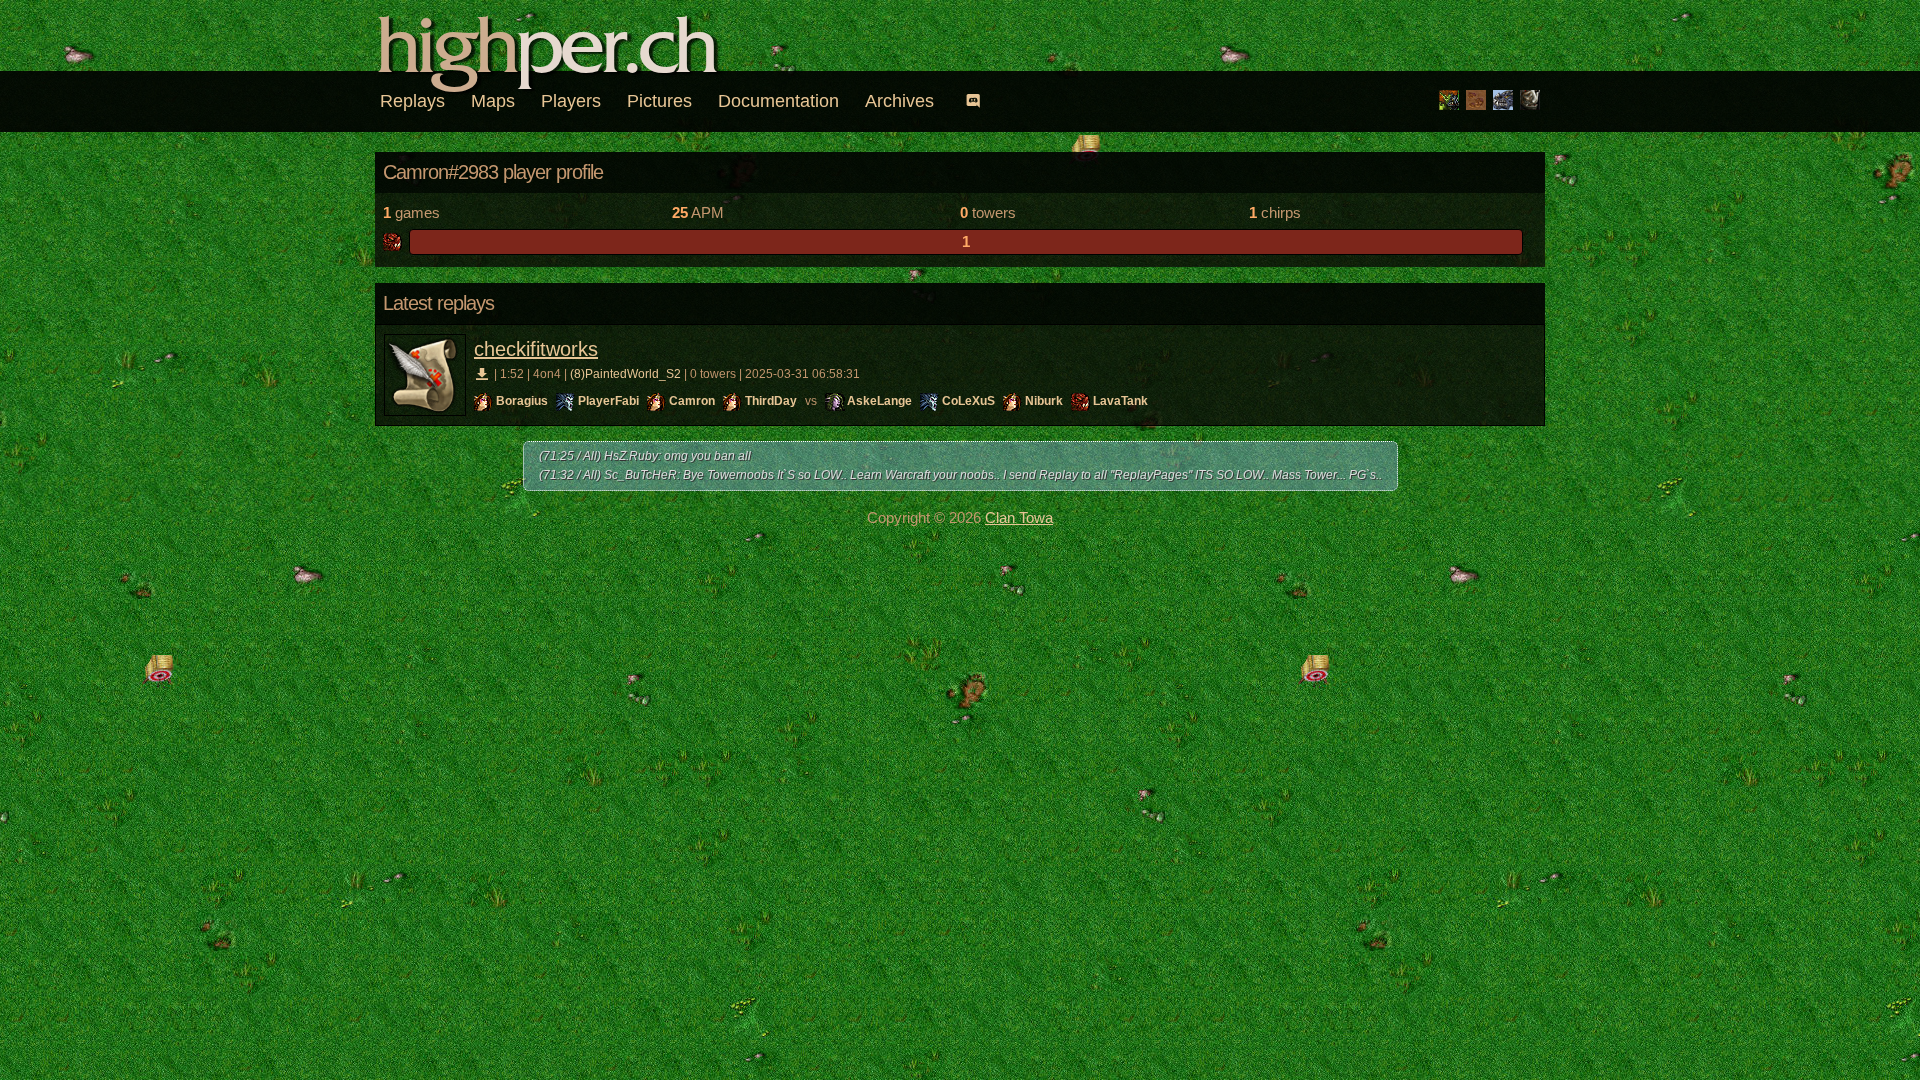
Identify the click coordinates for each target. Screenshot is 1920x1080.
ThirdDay (771, 401)
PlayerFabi (608, 401)
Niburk (1044, 401)
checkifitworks (536, 349)
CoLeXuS (968, 401)
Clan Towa (1019, 517)
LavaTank (1120, 401)
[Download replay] (482, 374)
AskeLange (879, 401)
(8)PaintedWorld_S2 (625, 374)
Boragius (522, 401)
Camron (692, 401)
